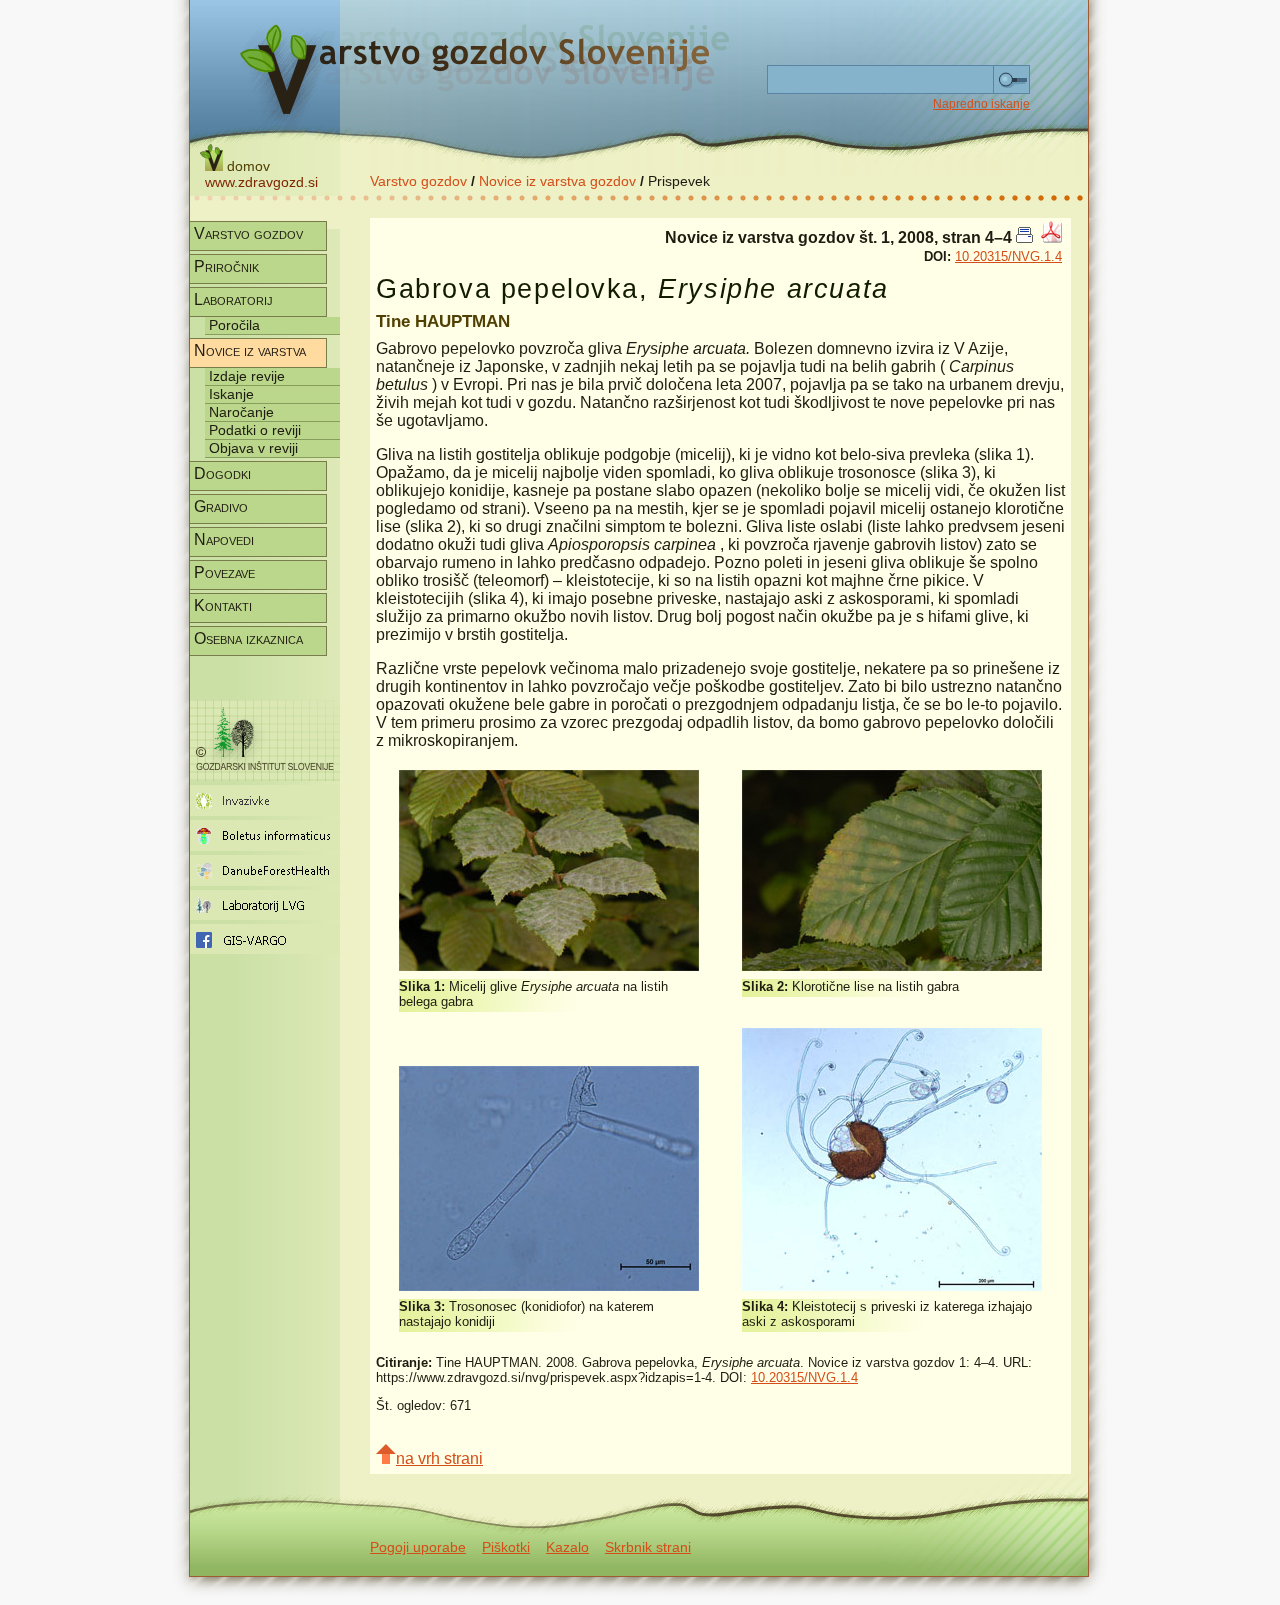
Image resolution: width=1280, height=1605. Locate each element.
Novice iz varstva (250, 350)
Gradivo (221, 506)
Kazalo (567, 1547)
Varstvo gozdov (418, 181)
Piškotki (506, 1547)
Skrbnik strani (648, 1547)
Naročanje (241, 412)
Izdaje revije (247, 376)
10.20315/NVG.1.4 (1008, 256)
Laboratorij (233, 299)
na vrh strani (439, 1458)
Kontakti (223, 605)
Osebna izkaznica (248, 638)
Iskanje (231, 394)
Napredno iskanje (981, 104)
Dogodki (222, 473)
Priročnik (226, 266)
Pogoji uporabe (418, 1547)
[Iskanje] (1011, 80)
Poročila (234, 325)
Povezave (224, 572)
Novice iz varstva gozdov (557, 181)
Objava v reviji (253, 448)
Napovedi (224, 539)
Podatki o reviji (255, 430)
